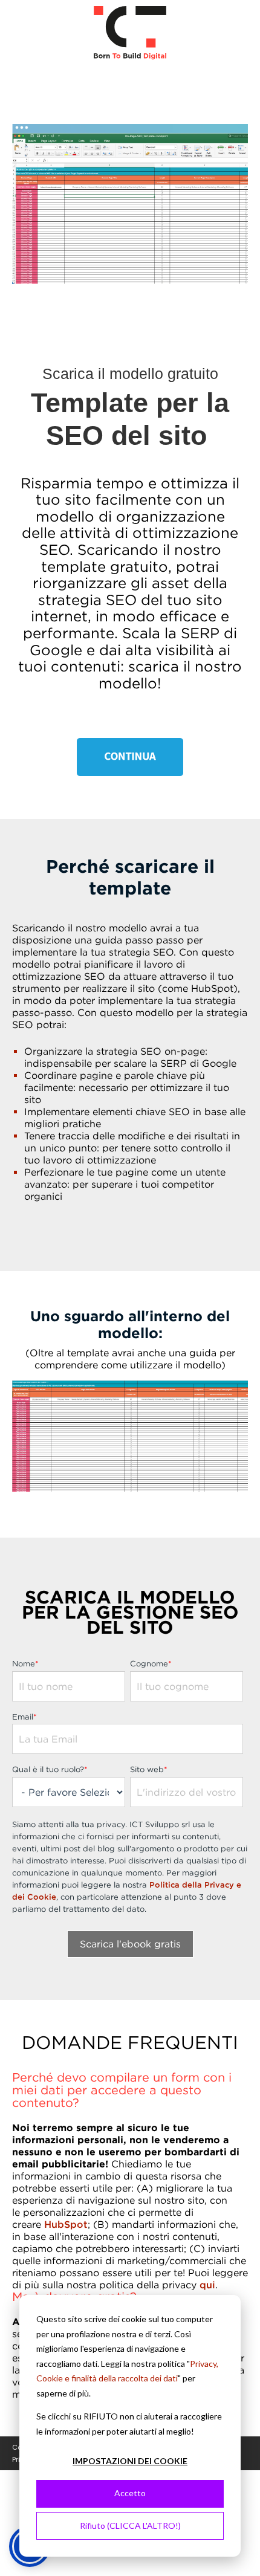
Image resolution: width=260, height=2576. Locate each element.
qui (207, 2285)
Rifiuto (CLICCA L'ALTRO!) (130, 2526)
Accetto (130, 2493)
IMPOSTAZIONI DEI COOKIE (130, 2461)
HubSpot (66, 2224)
